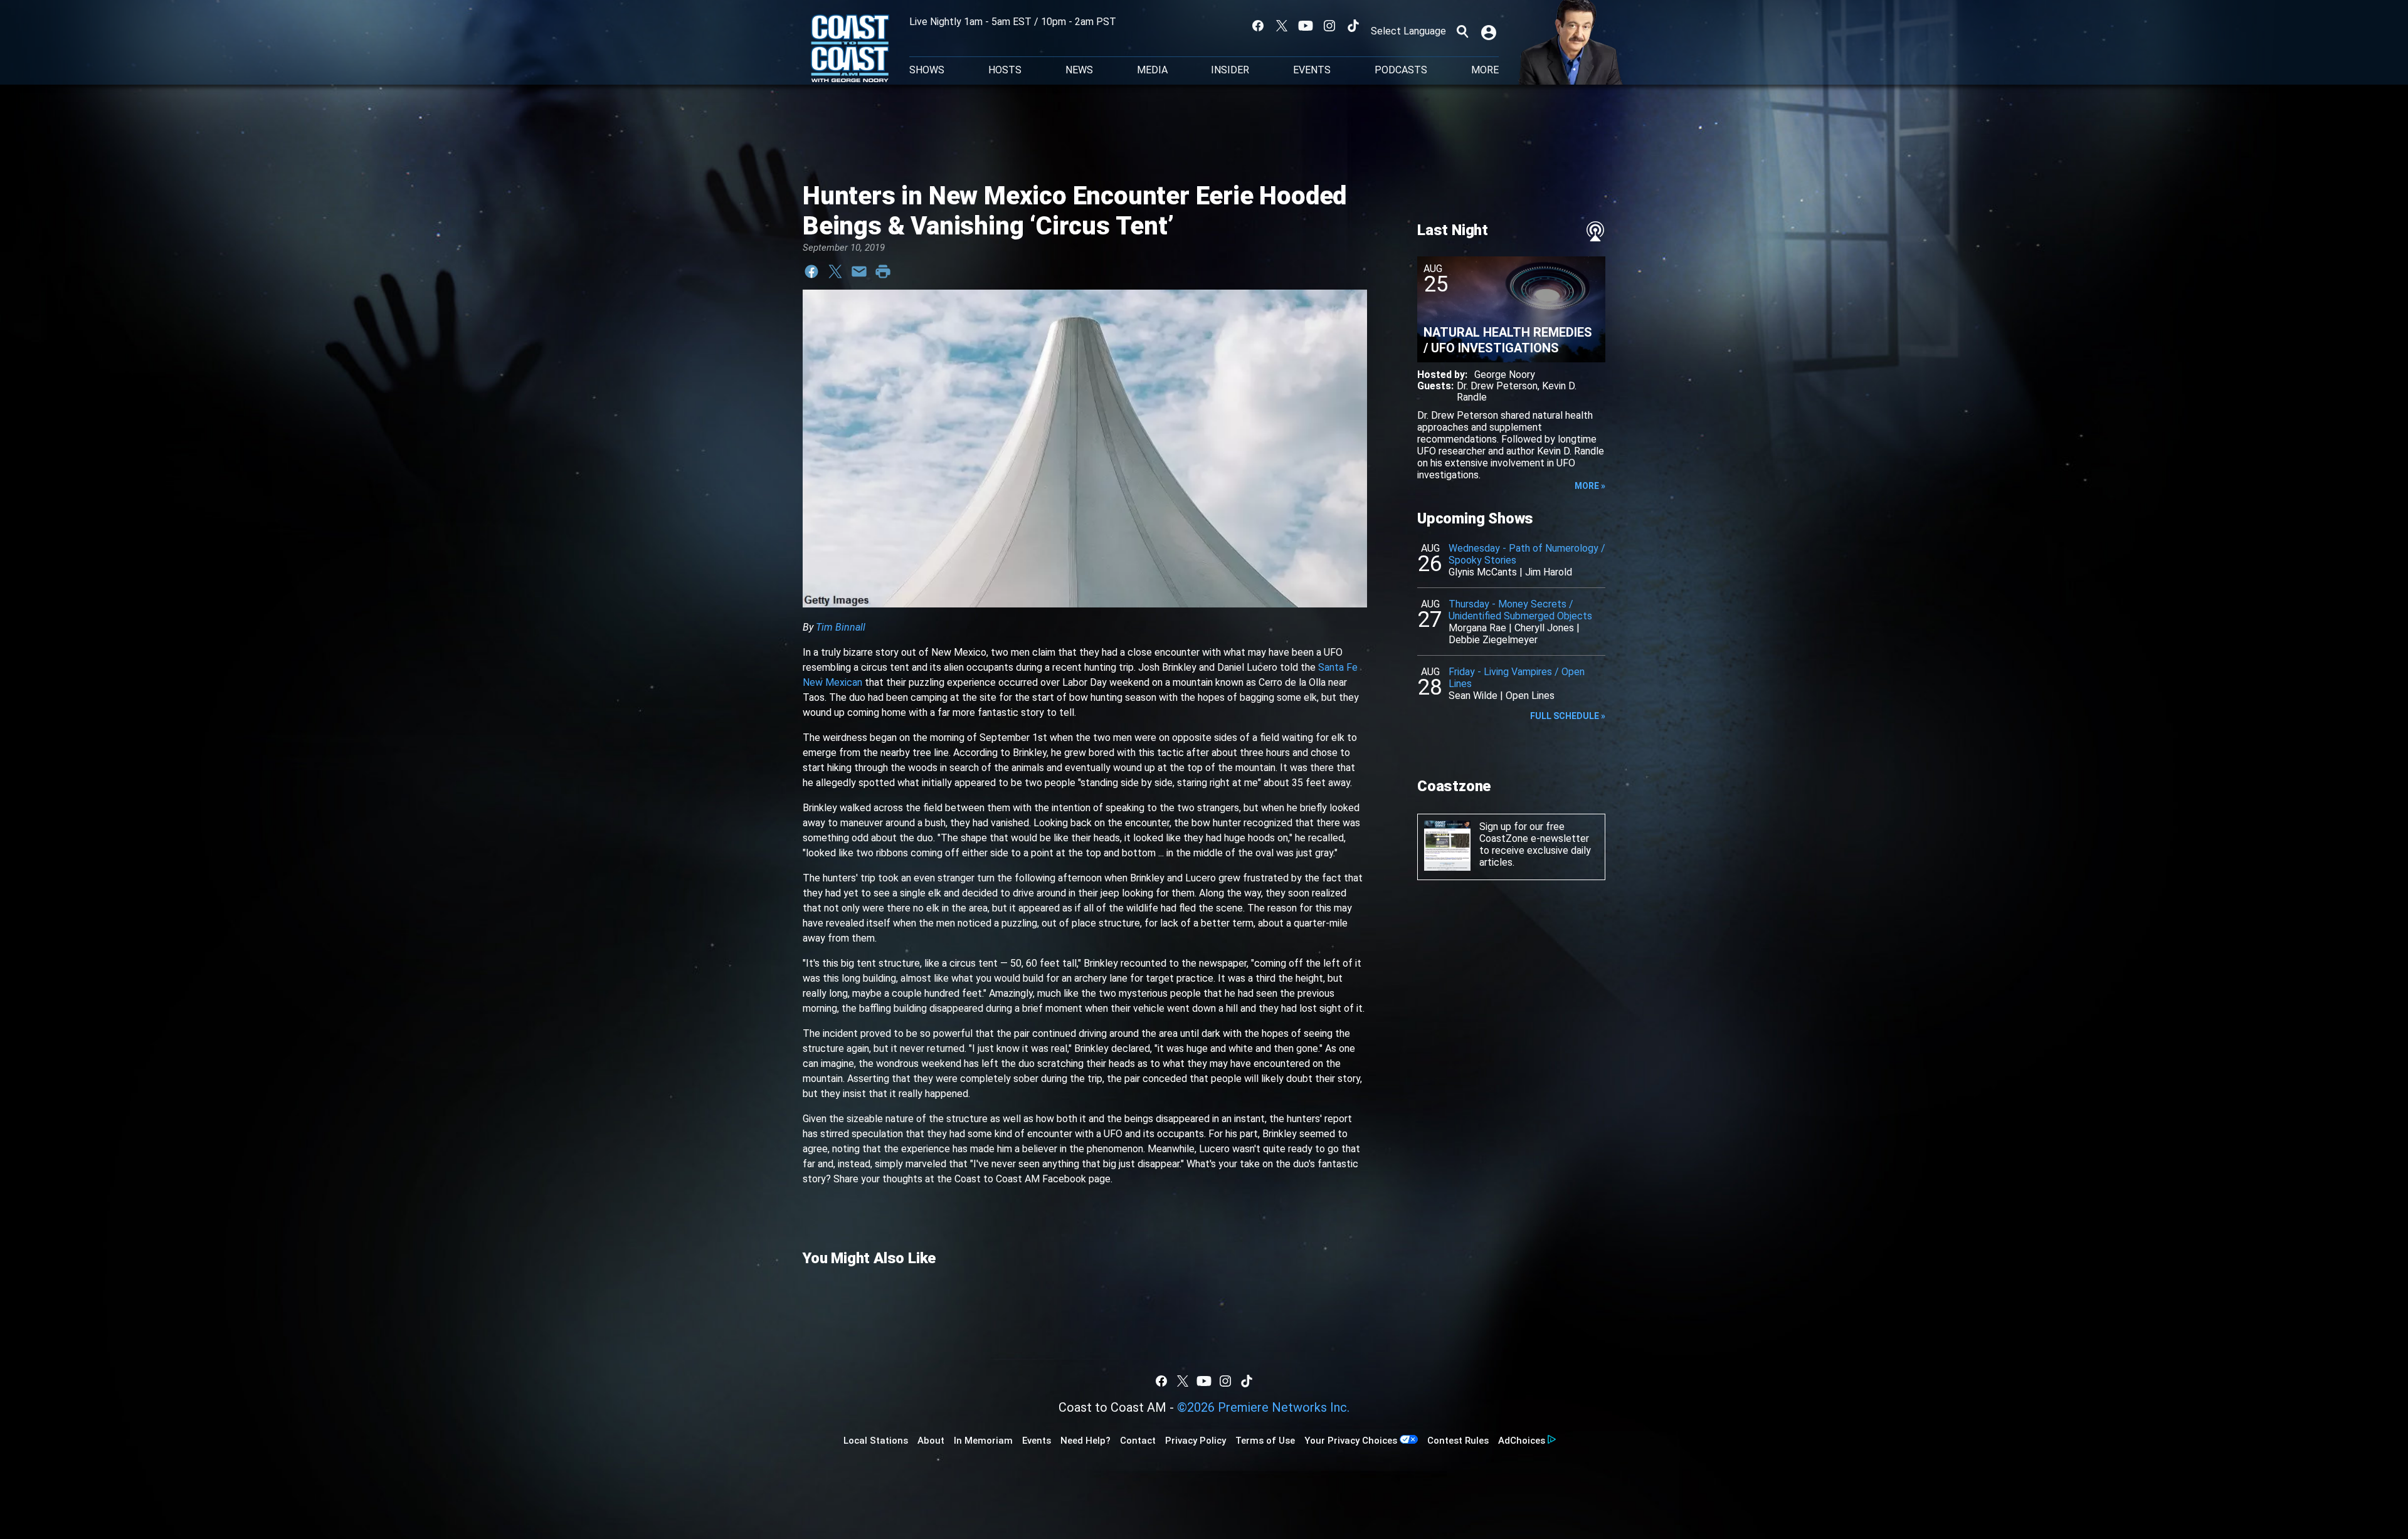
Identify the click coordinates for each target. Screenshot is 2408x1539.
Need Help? (1085, 1441)
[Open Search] (1462, 31)
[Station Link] (850, 50)
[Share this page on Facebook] (811, 271)
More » (1590, 486)
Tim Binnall (841, 627)
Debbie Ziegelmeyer (1493, 640)
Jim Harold (1549, 572)
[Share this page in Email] (859, 271)
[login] (1490, 31)
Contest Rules (1458, 1441)
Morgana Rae (1477, 628)
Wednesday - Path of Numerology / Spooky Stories (1527, 554)
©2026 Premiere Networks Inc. (1263, 1407)
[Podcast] (1595, 231)
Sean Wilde (1473, 696)
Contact (1138, 1441)
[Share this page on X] (835, 271)
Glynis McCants (1483, 572)
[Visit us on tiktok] (1353, 26)
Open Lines (1530, 696)
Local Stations (876, 1441)
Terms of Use (1265, 1441)
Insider (1230, 70)
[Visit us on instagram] (1329, 26)
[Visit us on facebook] (1258, 26)
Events (1312, 70)
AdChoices (1522, 1441)
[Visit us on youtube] (1306, 26)
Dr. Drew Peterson (1497, 386)
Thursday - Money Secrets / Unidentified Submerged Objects (1520, 610)
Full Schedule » (1568, 716)
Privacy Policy (1196, 1441)
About (931, 1441)
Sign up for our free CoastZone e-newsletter (1534, 833)
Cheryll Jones (1544, 628)
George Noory (1505, 375)
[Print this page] (883, 271)
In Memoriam (983, 1441)
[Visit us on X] (1282, 26)
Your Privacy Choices (1351, 1441)
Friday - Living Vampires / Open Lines (1517, 678)
